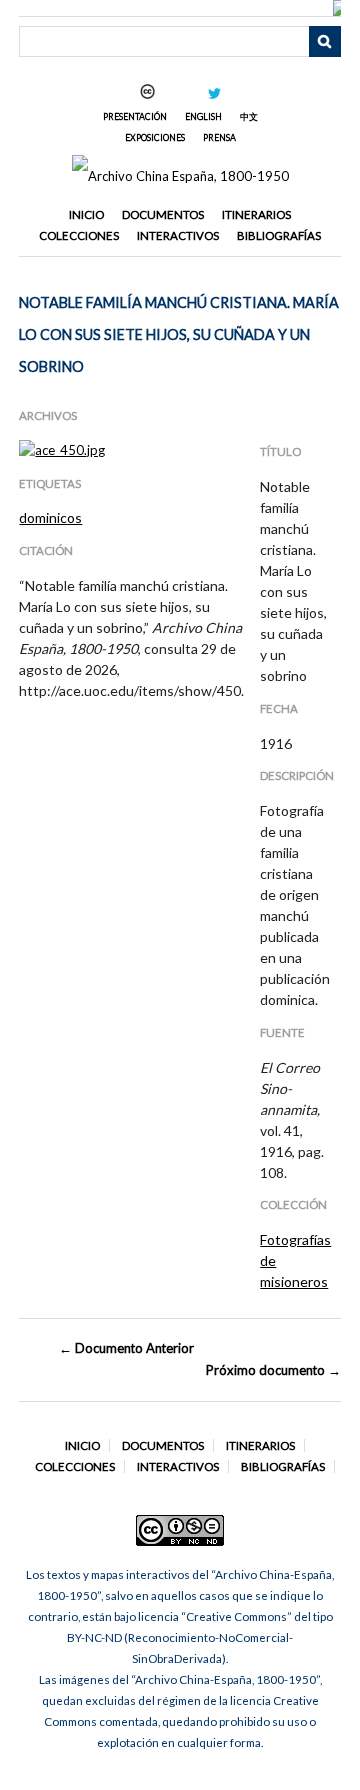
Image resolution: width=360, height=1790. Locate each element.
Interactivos (178, 235)
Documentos (163, 214)
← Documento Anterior (126, 1348)
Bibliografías (279, 235)
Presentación (135, 116)
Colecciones (79, 235)
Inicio (86, 214)
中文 (249, 116)
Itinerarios (256, 214)
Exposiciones (155, 137)
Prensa (219, 137)
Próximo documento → (273, 1370)
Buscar (325, 42)
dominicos (50, 517)
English (203, 116)
